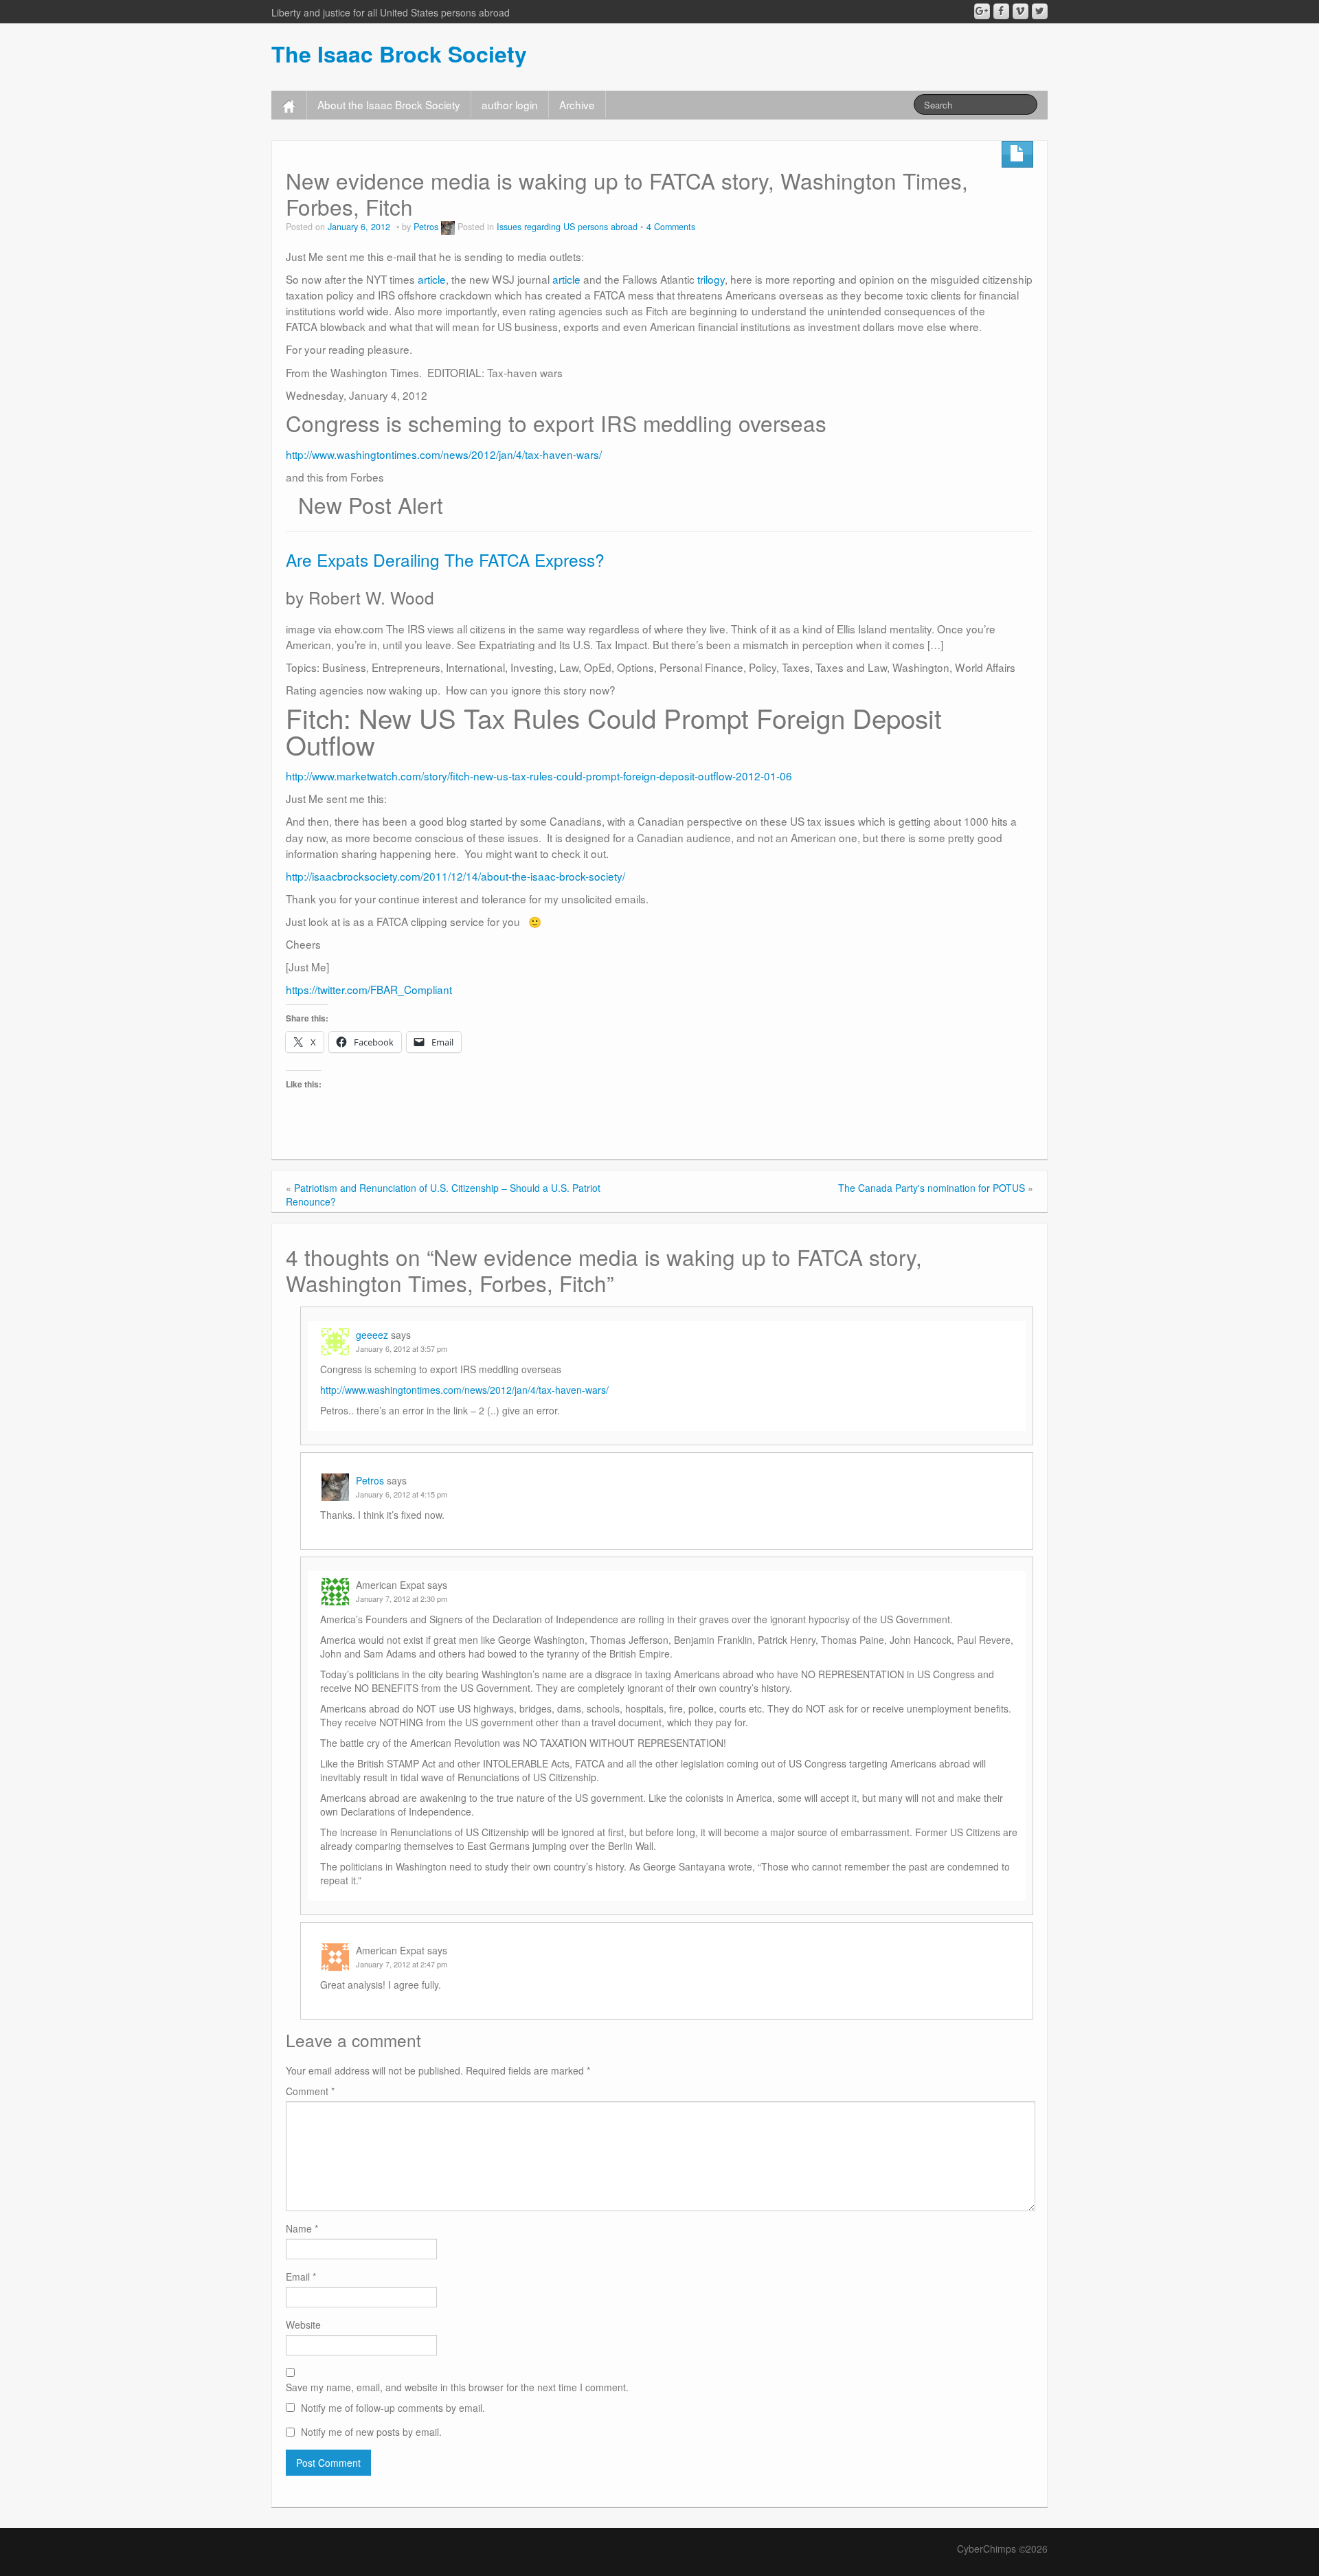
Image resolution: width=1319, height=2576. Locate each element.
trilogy (711, 279)
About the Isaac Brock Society (389, 104)
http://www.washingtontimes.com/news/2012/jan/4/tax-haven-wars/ (444, 454)
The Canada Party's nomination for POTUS (932, 1188)
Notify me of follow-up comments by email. (393, 2408)
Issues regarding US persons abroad (567, 227)
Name (302, 2228)
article (432, 279)
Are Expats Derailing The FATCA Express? (445, 560)
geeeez (372, 1335)
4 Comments (671, 227)
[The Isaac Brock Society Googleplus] (982, 11)
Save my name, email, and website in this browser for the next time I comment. (457, 2387)
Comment (310, 2091)
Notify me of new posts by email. (371, 2432)
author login (510, 104)
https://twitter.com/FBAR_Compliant (369, 989)
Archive (577, 104)
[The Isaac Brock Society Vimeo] (1021, 11)
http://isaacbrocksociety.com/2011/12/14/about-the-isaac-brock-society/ (455, 876)
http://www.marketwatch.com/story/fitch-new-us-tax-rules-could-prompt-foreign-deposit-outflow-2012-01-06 (539, 776)
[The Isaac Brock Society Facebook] (1001, 11)
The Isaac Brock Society (399, 54)
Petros (426, 227)
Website (303, 2325)
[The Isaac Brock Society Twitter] (1040, 11)
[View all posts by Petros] (448, 227)
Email (301, 2276)
